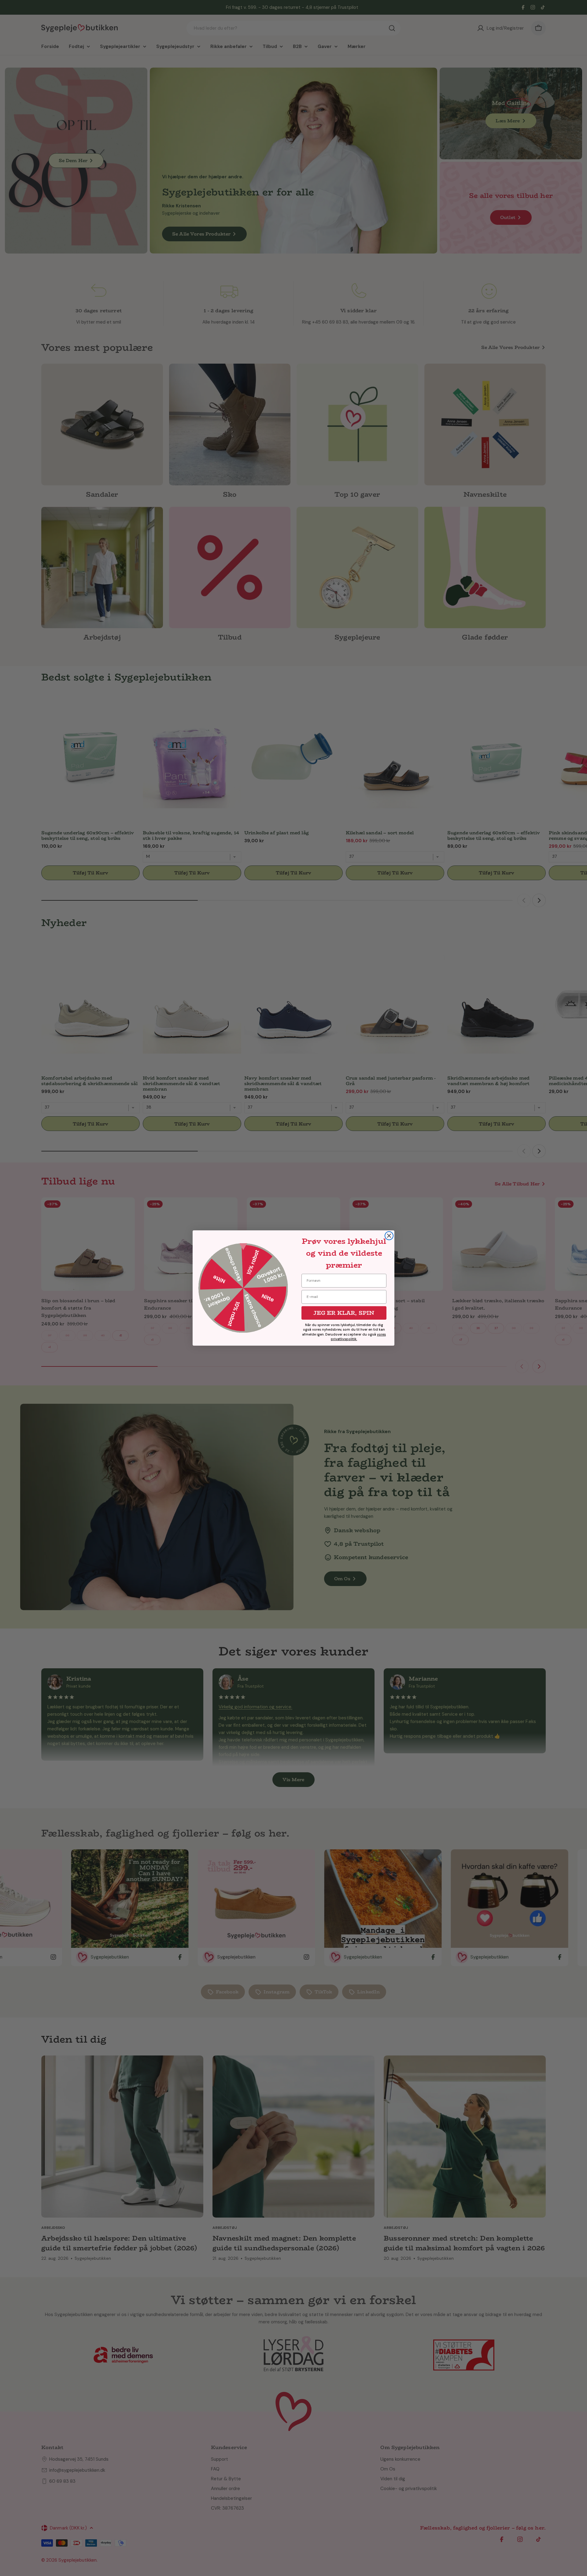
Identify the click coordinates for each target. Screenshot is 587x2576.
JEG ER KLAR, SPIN (344, 1313)
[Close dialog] (389, 1236)
